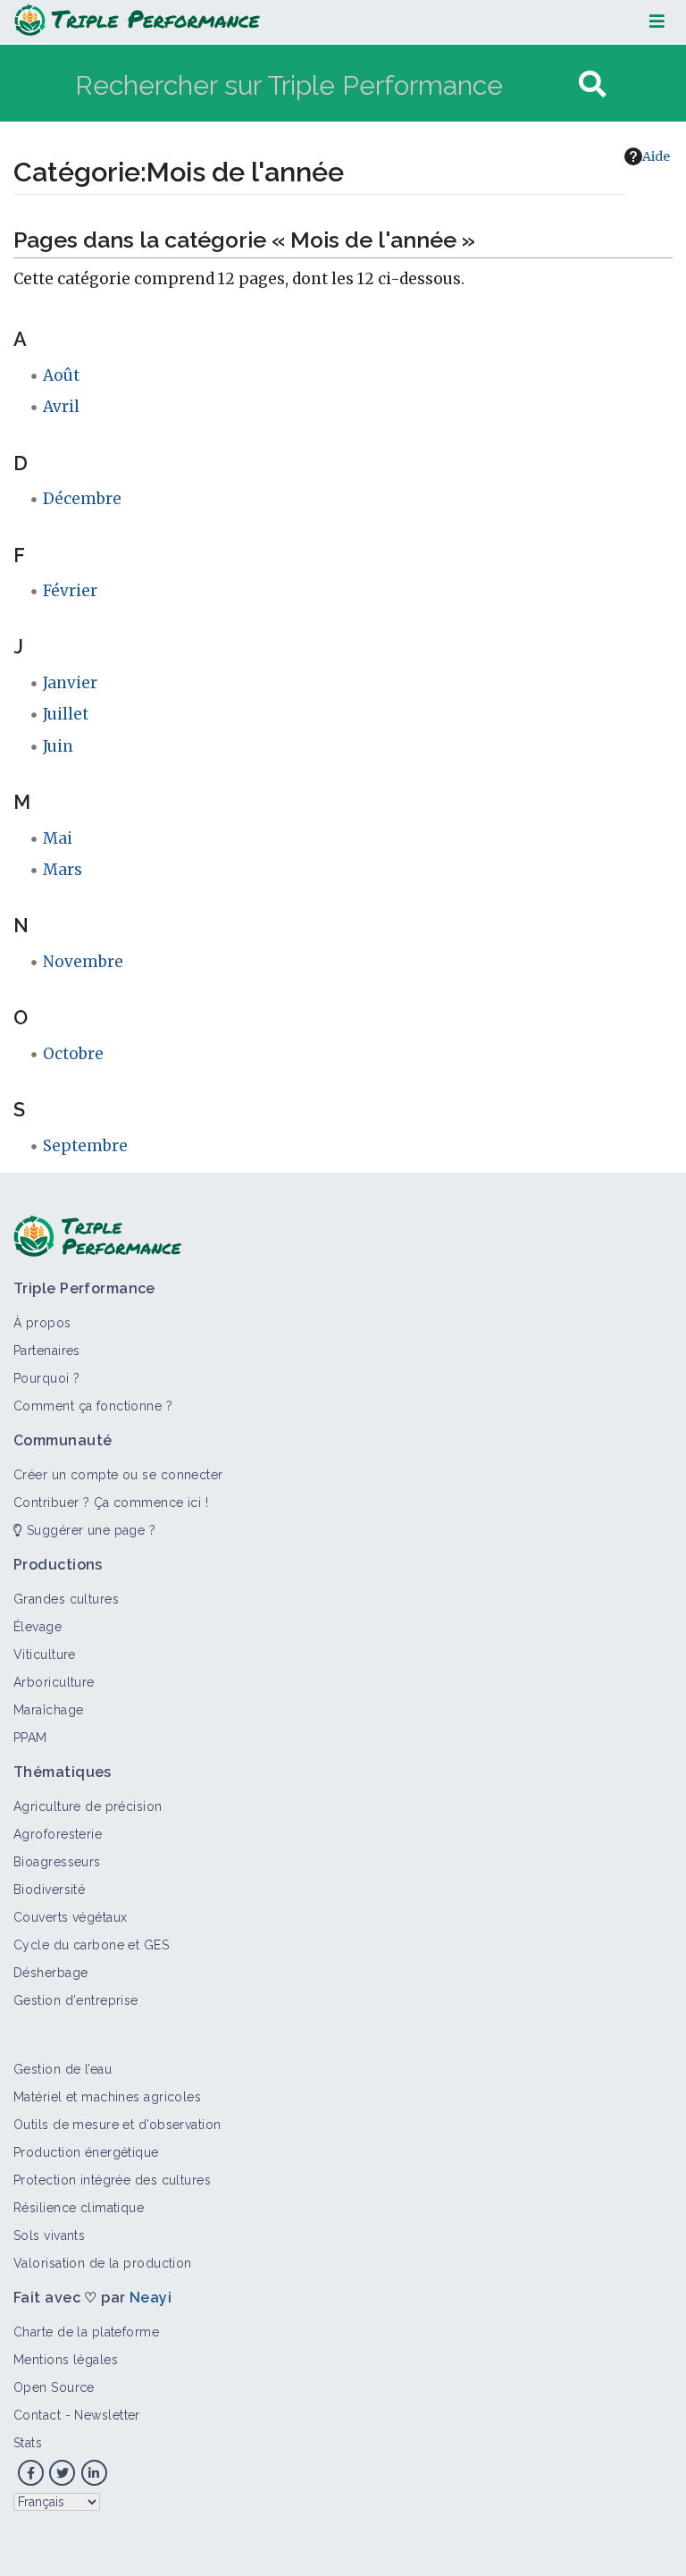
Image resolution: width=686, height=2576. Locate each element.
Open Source (54, 2387)
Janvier (70, 683)
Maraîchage (48, 1710)
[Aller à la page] (592, 84)
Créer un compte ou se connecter (118, 1475)
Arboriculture (54, 1682)
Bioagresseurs (57, 1862)
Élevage (38, 1627)
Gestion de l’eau (63, 2069)
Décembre (82, 499)
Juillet (66, 714)
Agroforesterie (58, 1834)
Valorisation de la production (103, 2263)
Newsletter (107, 2415)
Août (61, 375)
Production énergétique (86, 2152)
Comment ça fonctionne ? (93, 1406)
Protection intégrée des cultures (112, 2180)
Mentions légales (66, 2360)
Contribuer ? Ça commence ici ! (111, 1503)
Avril (61, 407)
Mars (63, 870)
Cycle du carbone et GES (91, 1945)
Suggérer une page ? (89, 1530)
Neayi (151, 2298)
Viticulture (45, 1654)
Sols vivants (49, 2235)
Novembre (83, 962)
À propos (42, 1323)
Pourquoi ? (46, 1378)
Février (70, 591)
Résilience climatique (79, 2208)
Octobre (73, 1054)
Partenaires (47, 1351)
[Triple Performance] (137, 21)
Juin (58, 746)
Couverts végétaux (70, 1917)
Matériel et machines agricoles (107, 2097)
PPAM (30, 1738)
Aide (656, 156)
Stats (28, 2443)
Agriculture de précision (88, 1806)
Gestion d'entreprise (76, 2000)
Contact (37, 2415)
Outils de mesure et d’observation (117, 2125)
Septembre (85, 1146)
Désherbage (50, 1973)
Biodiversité (49, 1890)
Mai (58, 838)
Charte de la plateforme (86, 2332)
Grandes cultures (66, 1599)
